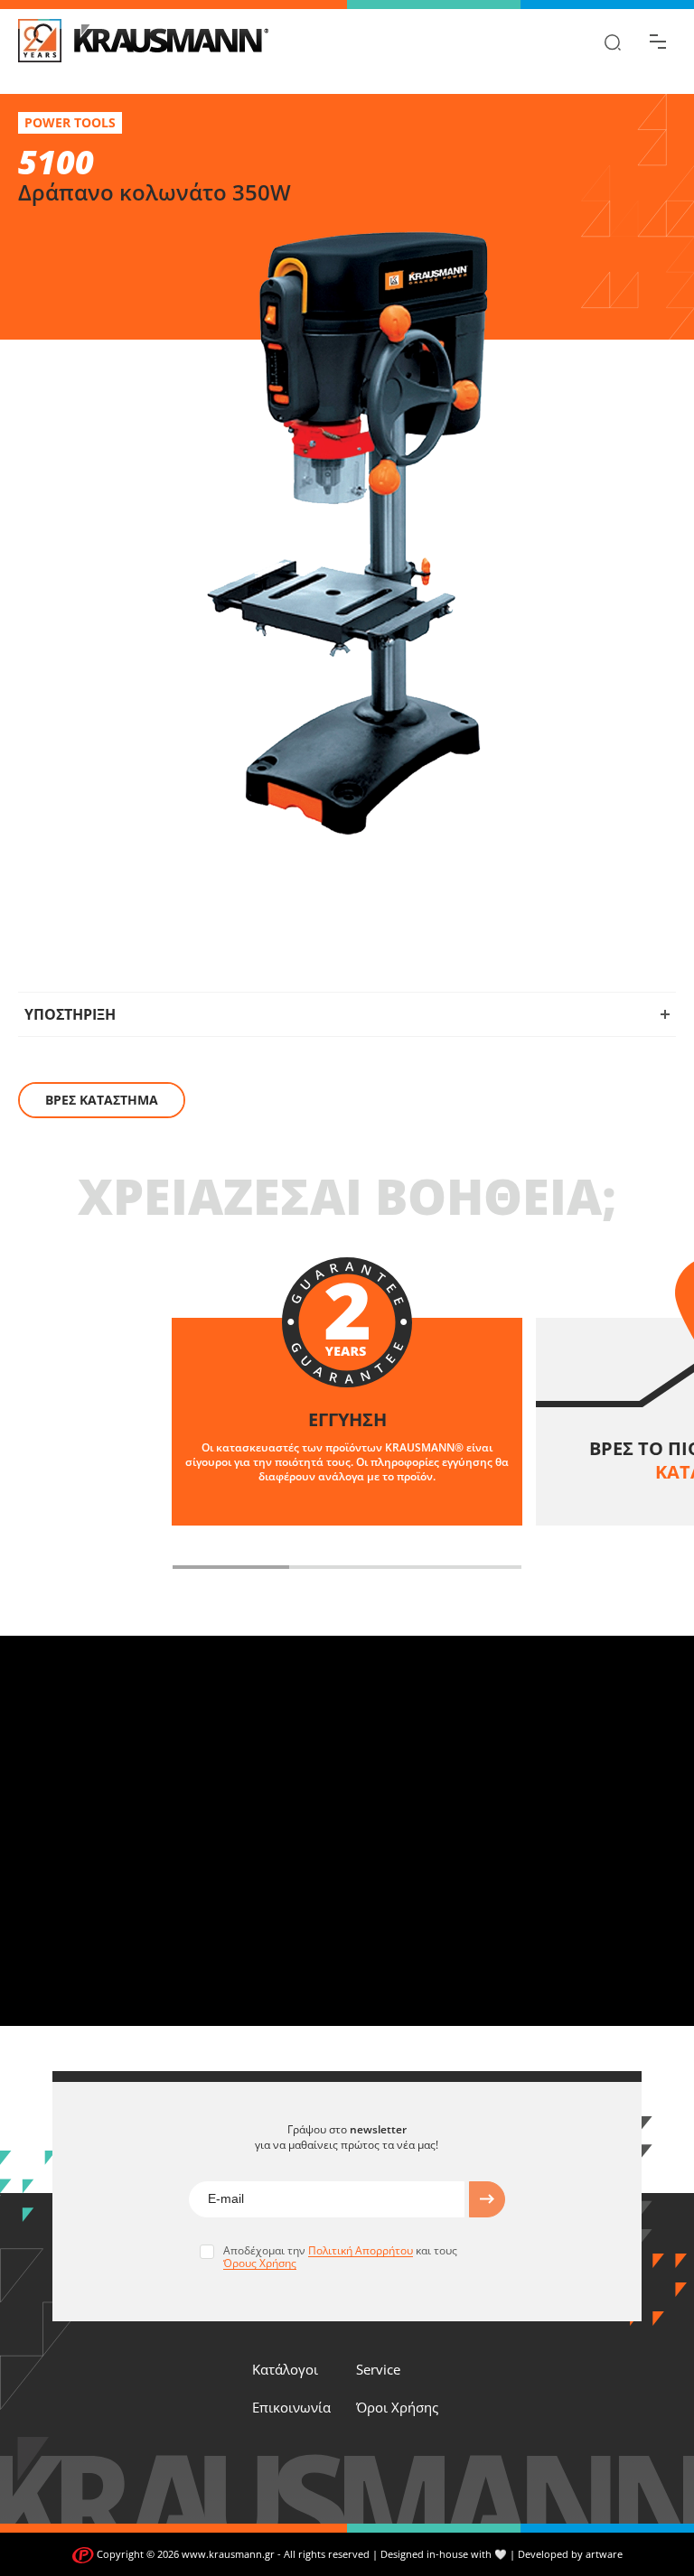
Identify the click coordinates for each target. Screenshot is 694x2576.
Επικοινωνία (291, 2407)
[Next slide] (549, 1567)
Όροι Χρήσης (397, 2407)
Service (378, 2369)
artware (604, 2554)
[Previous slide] (145, 1567)
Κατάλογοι (285, 2369)
